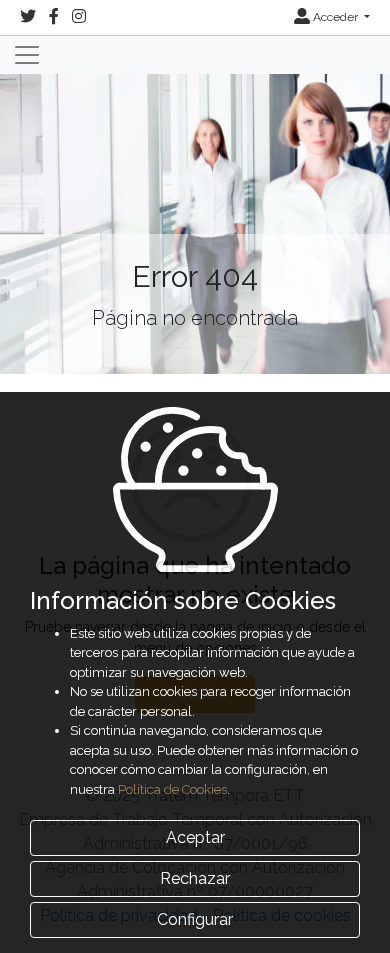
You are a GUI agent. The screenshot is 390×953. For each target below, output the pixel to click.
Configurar (195, 919)
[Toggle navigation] (27, 55)
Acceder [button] (335, 17)
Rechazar (195, 878)
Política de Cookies (172, 789)
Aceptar (195, 837)
